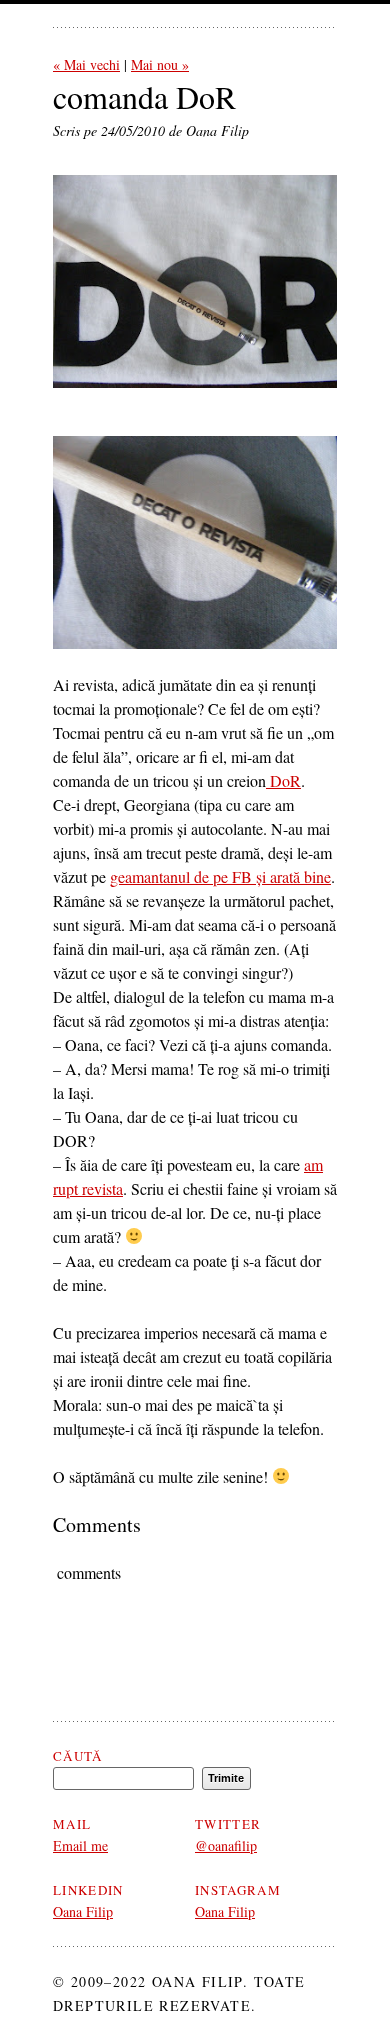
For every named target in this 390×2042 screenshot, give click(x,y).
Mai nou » (160, 64)
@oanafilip (226, 1845)
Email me (80, 1845)
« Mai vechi (86, 64)
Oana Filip (83, 1911)
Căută (78, 1756)
